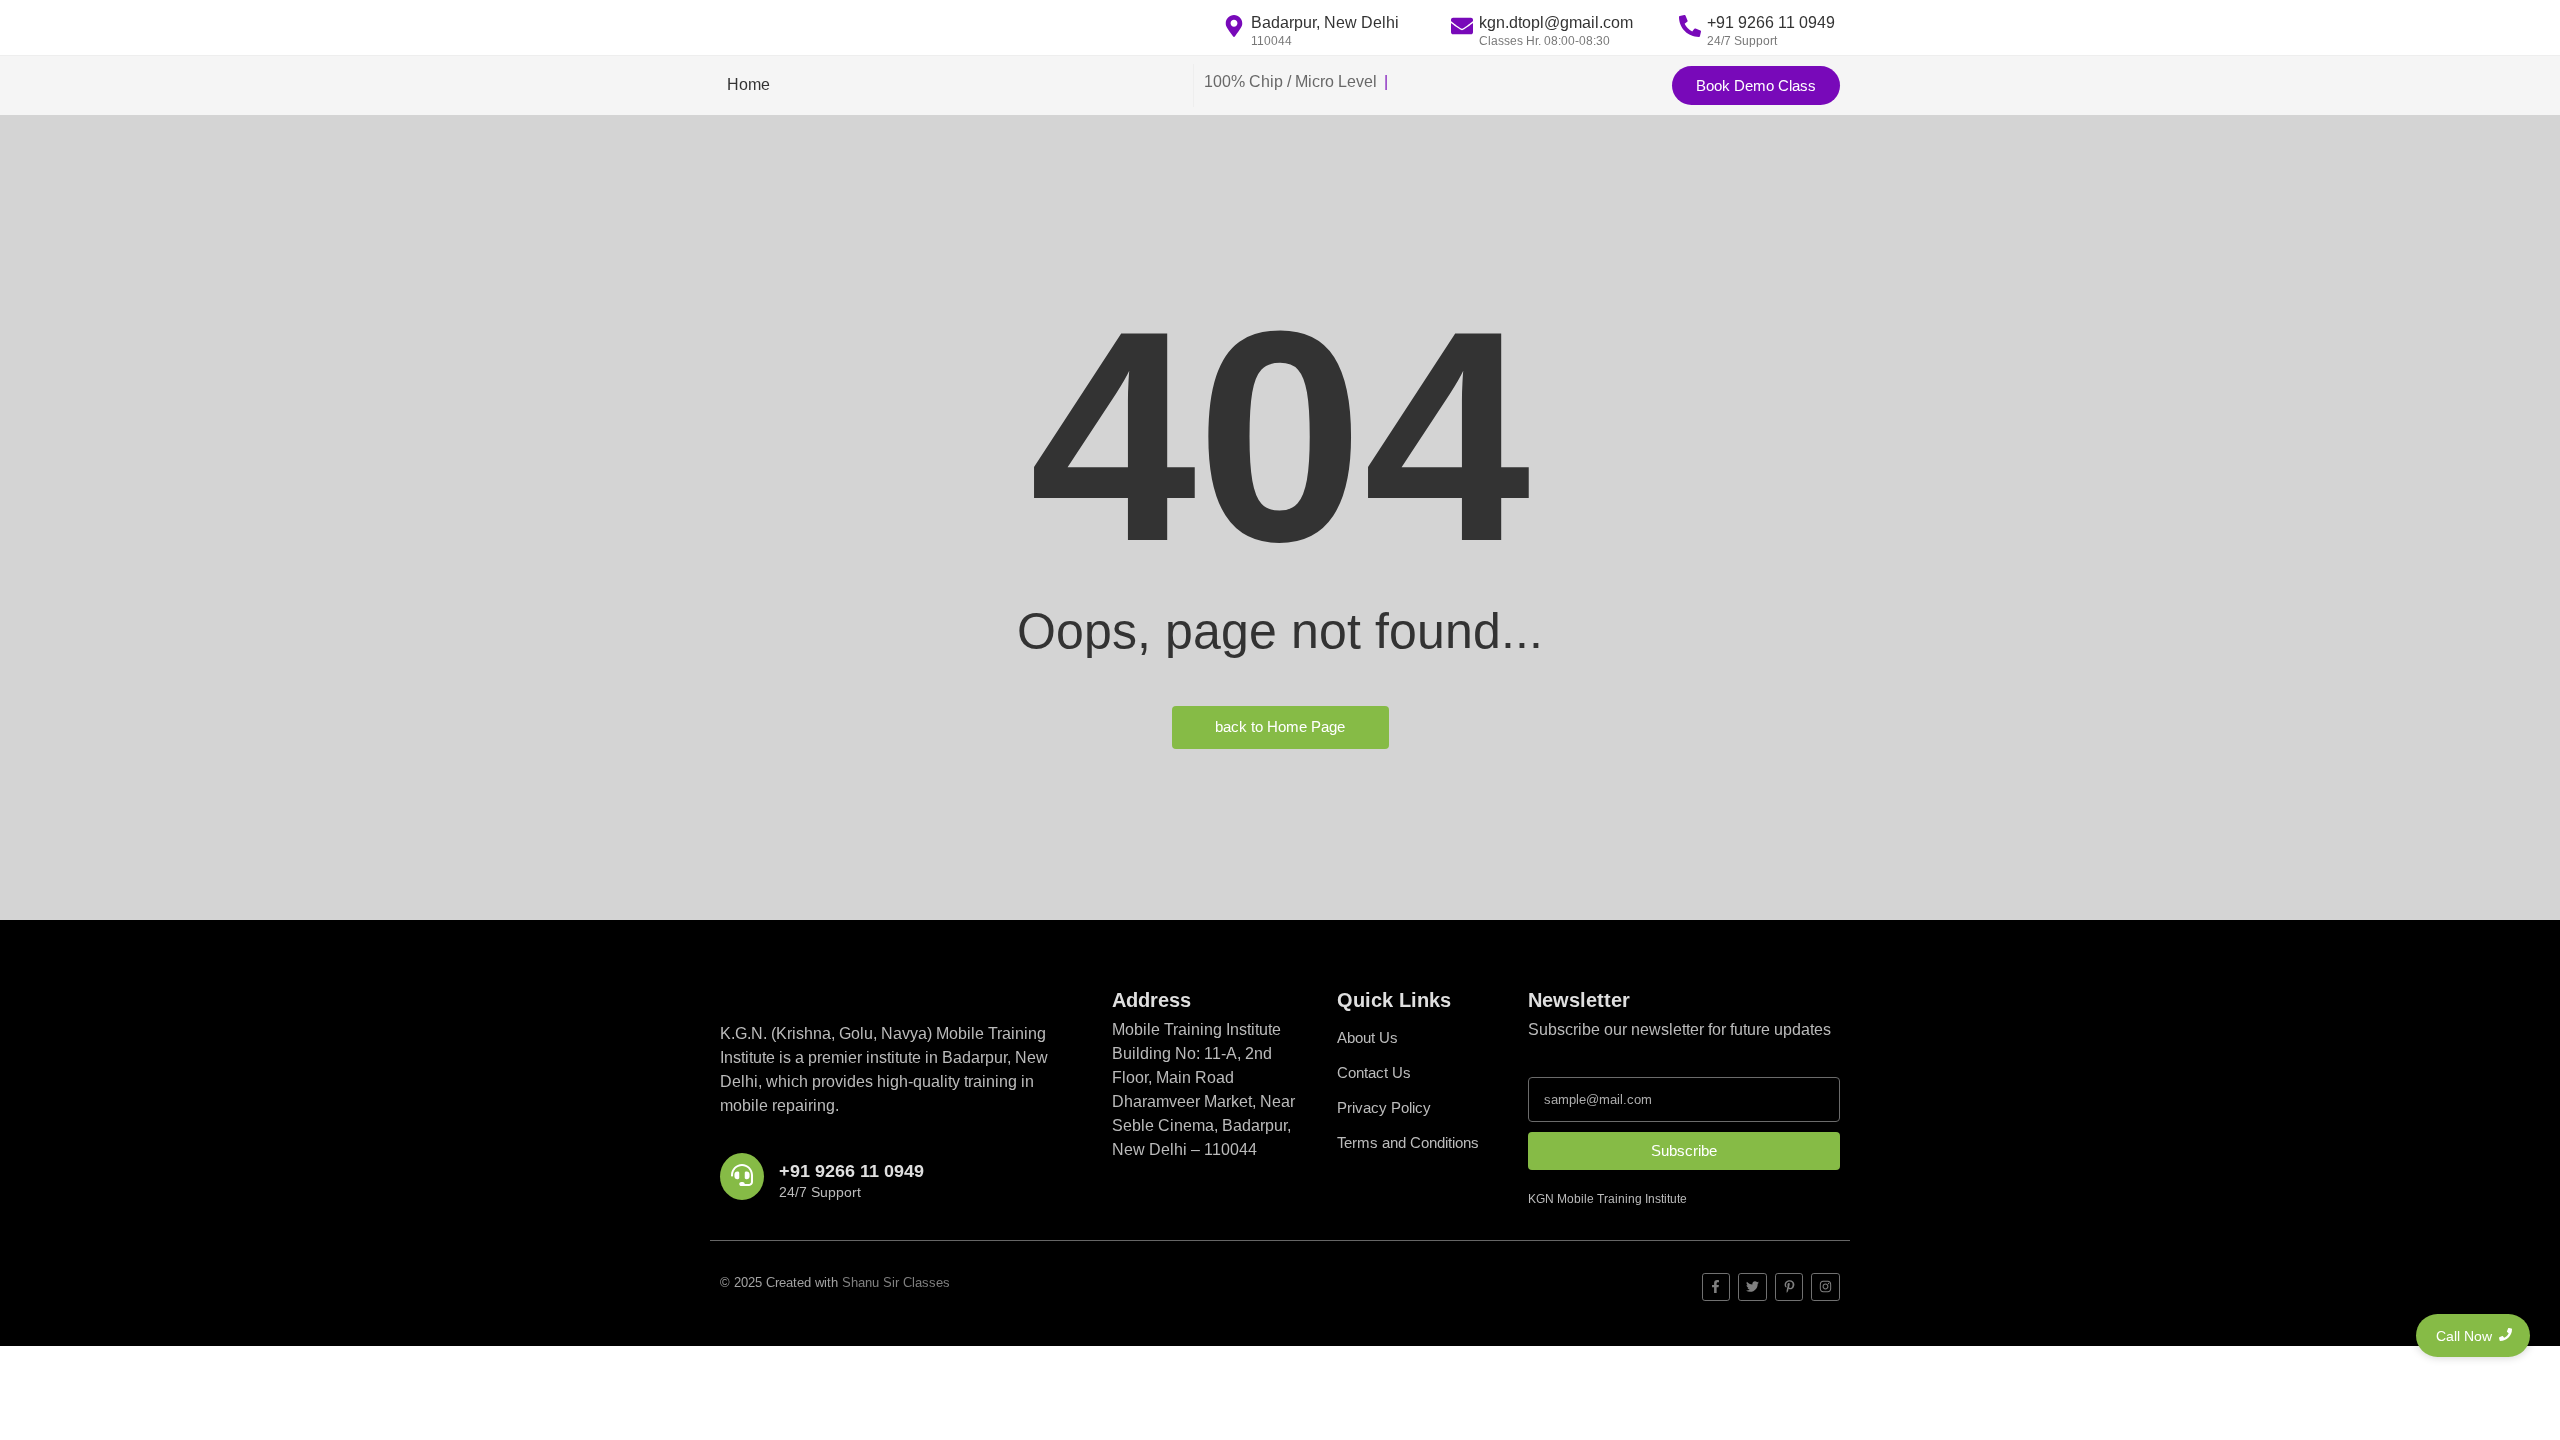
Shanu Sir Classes (896, 1282)
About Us (1367, 1037)
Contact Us (1374, 1072)
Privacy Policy (1384, 1107)
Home (748, 84)
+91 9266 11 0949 (851, 1171)
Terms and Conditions (1408, 1142)
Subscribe (1684, 1150)
